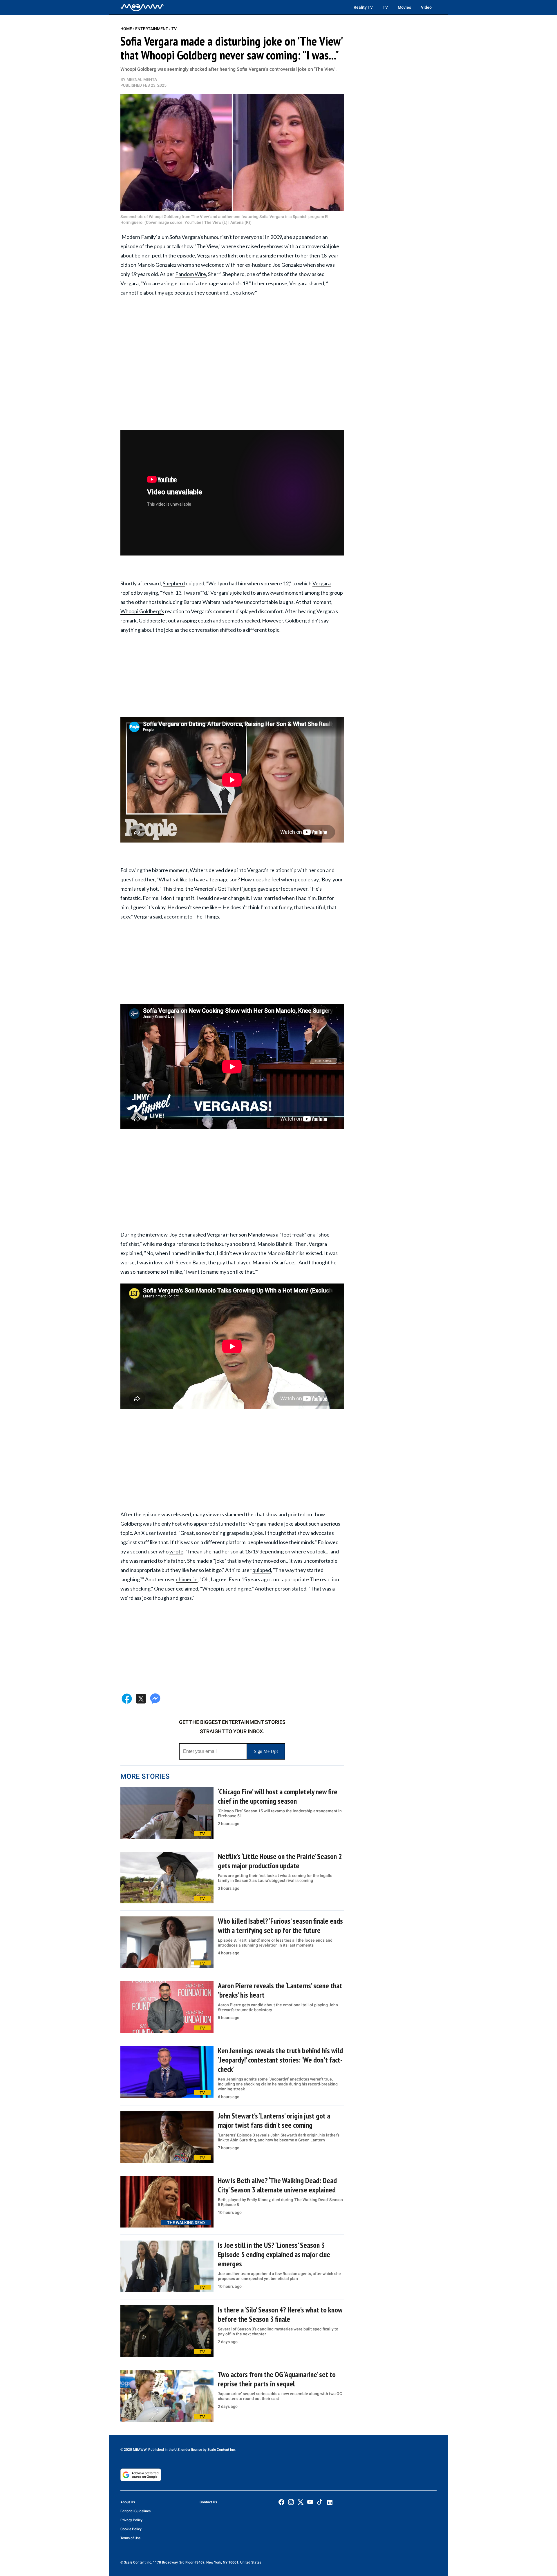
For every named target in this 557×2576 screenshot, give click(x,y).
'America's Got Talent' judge (225, 889)
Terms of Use (130, 2538)
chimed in (187, 1579)
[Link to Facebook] (281, 2502)
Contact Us (208, 2502)
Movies (404, 7)
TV (385, 7)
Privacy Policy (131, 2520)
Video (426, 7)
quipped (262, 1570)
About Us (128, 2502)
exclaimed (187, 1589)
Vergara (322, 583)
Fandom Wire (191, 274)
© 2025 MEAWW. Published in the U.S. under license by (164, 2450)
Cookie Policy (131, 2529)
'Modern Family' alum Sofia (151, 237)
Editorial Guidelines (135, 2511)
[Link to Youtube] (310, 2502)
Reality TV (363, 7)
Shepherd (174, 583)
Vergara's (192, 237)
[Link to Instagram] (291, 2502)
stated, (300, 1589)
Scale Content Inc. (221, 2450)
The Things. (207, 916)
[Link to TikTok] (320, 2503)
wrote (176, 1551)
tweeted (167, 1533)
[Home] (142, 7)
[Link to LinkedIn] (330, 2502)
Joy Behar (181, 1235)
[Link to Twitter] (301, 2502)
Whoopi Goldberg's (142, 611)
